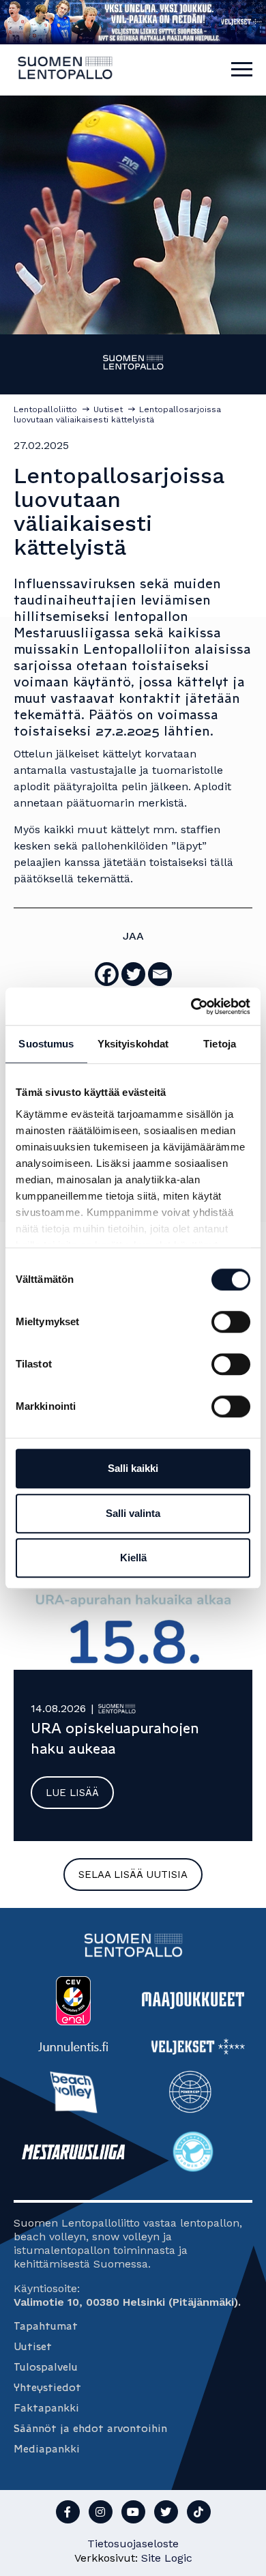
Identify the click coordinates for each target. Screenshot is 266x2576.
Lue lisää (72, 1793)
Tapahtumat (46, 2326)
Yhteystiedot (47, 2387)
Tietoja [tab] (220, 1044)
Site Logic (167, 2558)
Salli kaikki (133, 1468)
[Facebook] (107, 974)
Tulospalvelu (46, 2367)
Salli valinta (133, 1513)
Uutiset (33, 2346)
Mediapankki (47, 2449)
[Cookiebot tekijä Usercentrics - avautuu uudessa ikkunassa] (191, 1007)
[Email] (160, 974)
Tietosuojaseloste (133, 2544)
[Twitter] (133, 974)
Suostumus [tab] (46, 1044)
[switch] (231, 1322)
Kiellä (133, 1558)
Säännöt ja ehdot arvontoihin (90, 2428)
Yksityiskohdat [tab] (133, 1044)
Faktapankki (46, 2408)
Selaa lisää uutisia (133, 1875)
